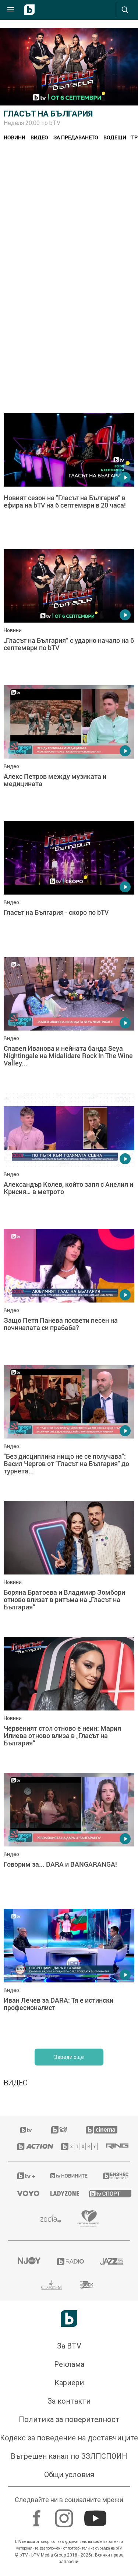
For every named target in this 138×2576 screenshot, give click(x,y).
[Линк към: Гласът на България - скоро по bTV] (69, 887)
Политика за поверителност (69, 2419)
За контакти (69, 2401)
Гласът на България (48, 114)
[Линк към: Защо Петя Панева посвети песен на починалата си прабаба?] (69, 1295)
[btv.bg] (26, 2130)
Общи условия (69, 2475)
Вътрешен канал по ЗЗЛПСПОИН (69, 2456)
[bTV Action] (30, 2146)
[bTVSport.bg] (105, 2193)
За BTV (69, 2346)
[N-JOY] (28, 2261)
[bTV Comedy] (59, 2130)
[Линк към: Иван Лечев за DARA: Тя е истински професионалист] (69, 1975)
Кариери (69, 2383)
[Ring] (113, 2146)
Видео (39, 137)
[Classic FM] (52, 2285)
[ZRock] (89, 2285)
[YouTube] (96, 2515)
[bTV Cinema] (102, 2130)
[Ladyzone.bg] (61, 2193)
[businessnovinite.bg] (112, 2176)
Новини (15, 137)
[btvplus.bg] (24, 2176)
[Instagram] (65, 2515)
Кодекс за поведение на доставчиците (69, 2438)
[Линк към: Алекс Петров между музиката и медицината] (69, 751)
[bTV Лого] (69, 2319)
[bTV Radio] (69, 2261)
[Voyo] (25, 2193)
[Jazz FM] (110, 2261)
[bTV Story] (74, 2146)
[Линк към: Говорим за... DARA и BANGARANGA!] (69, 1839)
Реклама (69, 2364)
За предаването (76, 137)
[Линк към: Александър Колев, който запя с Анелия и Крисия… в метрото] (69, 1159)
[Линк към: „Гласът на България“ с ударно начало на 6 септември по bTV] (69, 615)
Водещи (115, 137)
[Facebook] (38, 2515)
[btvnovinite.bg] (67, 2176)
